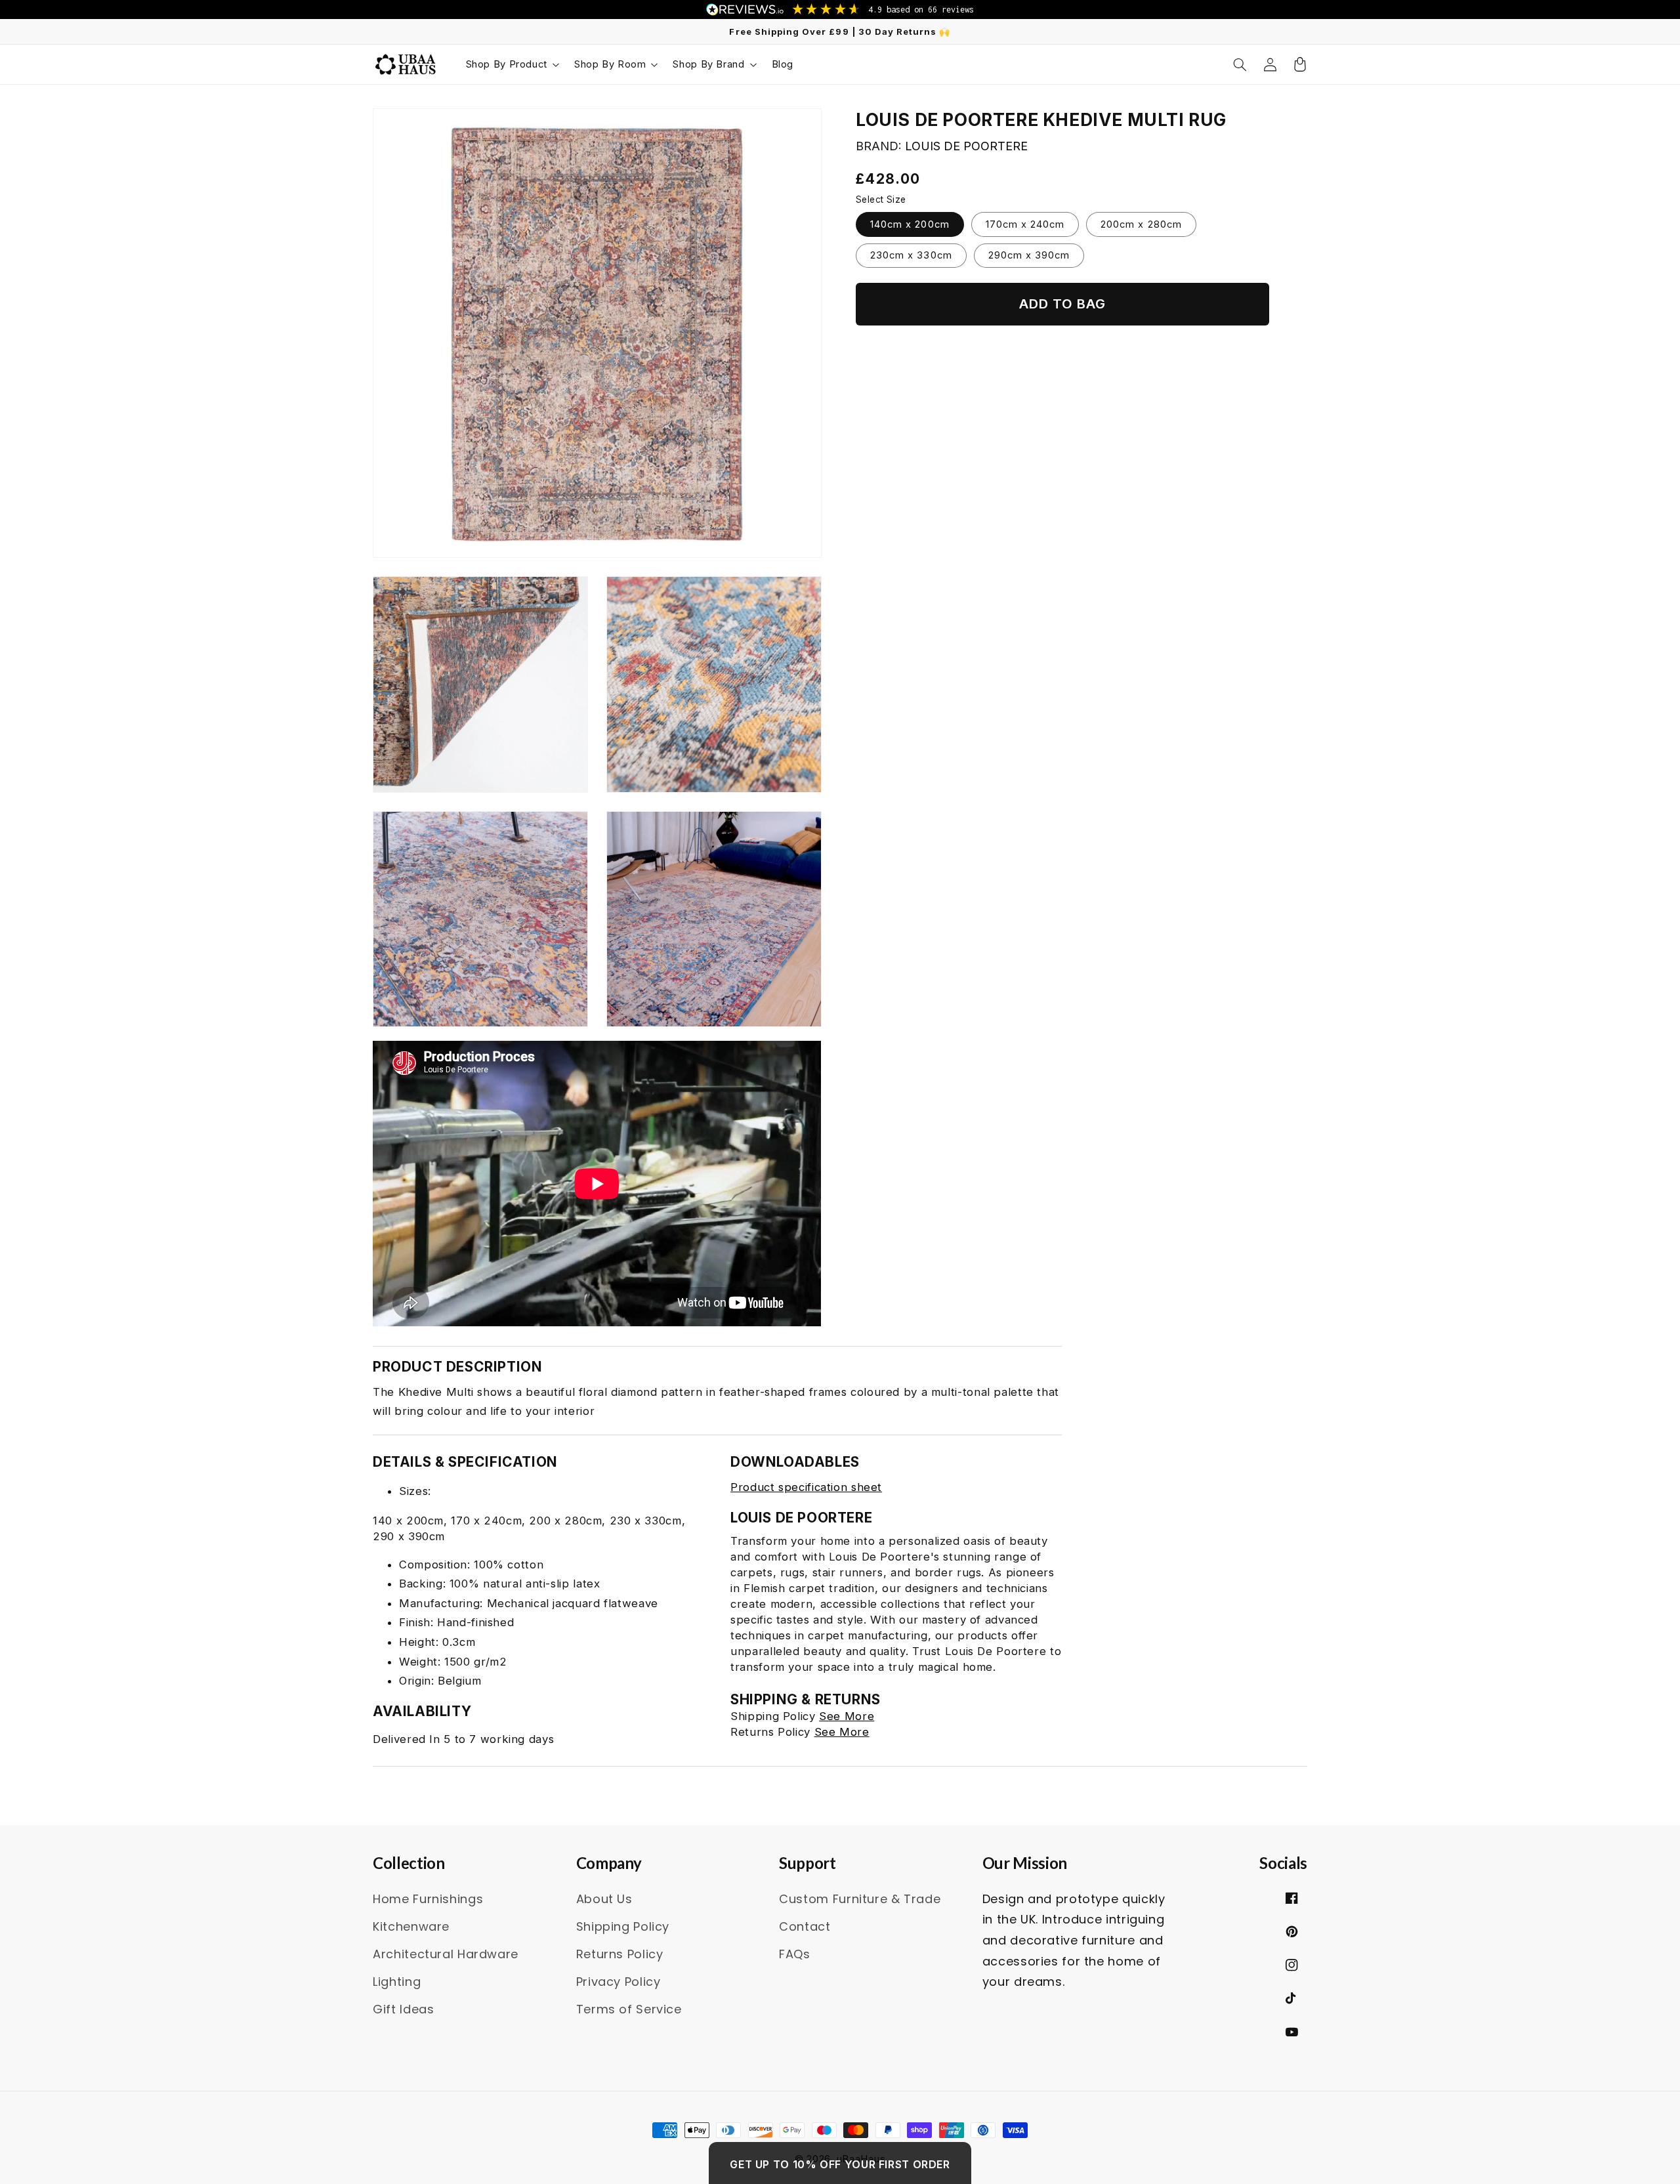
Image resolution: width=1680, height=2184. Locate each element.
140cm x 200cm (910, 224)
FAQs (795, 1954)
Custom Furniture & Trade (860, 1899)
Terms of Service (629, 2009)
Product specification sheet (806, 1487)
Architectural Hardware (446, 1954)
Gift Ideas (403, 2009)
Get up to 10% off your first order (840, 2164)
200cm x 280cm (1141, 224)
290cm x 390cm (1029, 255)
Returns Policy (620, 1954)
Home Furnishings (428, 1899)
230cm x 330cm (911, 255)
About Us (604, 1899)
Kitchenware (411, 1926)
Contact (805, 1926)
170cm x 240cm (1025, 224)
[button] (512, 64)
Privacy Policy (619, 1982)
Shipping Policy (623, 1926)
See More (847, 1716)
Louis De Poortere (966, 146)
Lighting (397, 1982)
